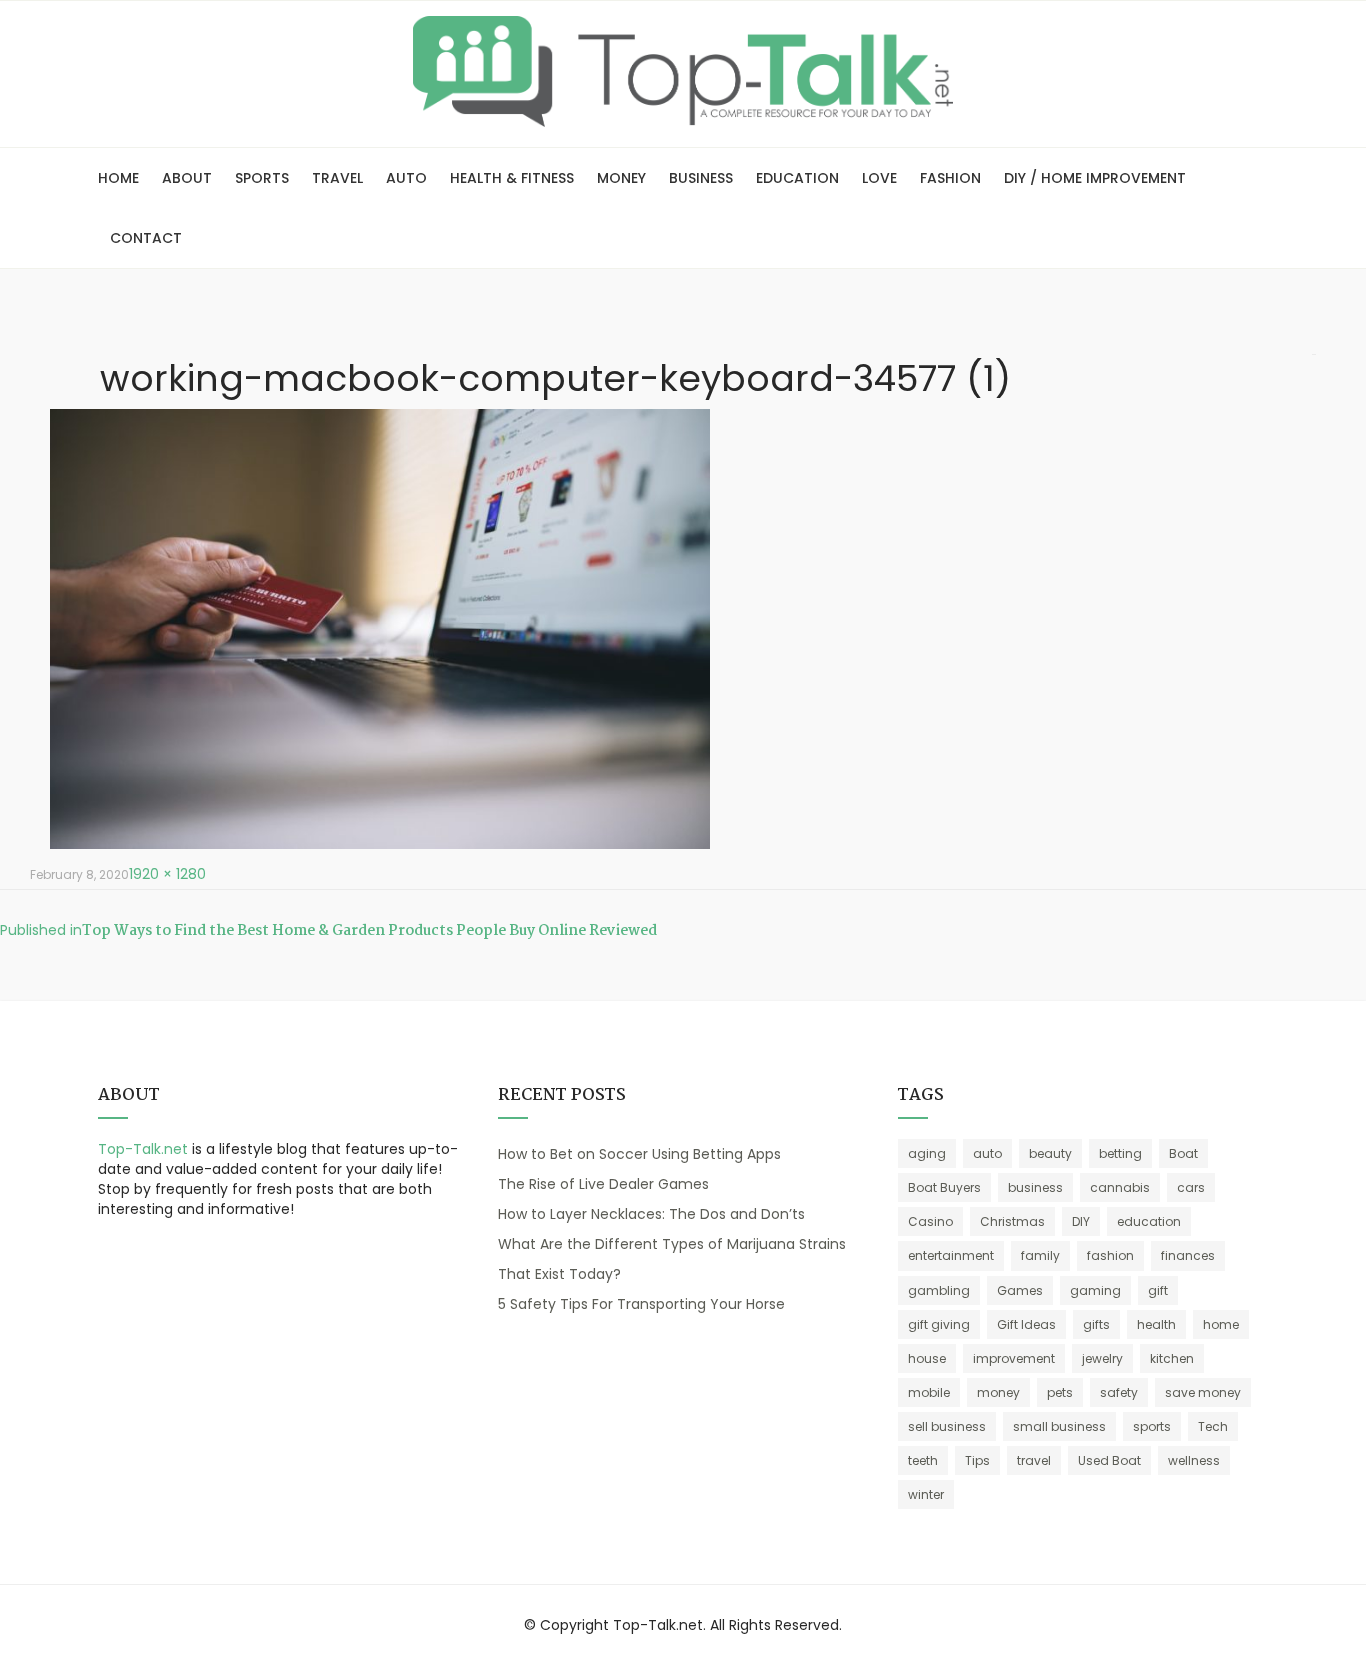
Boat (1183, 1153)
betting (1120, 1153)
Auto (406, 178)
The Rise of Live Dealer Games (603, 1184)
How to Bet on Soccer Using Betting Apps (639, 1154)
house (927, 1358)
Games (1020, 1290)
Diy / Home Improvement (1095, 178)
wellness (1194, 1460)
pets (1060, 1392)
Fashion (950, 178)
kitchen (1172, 1358)
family (1040, 1255)
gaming (1095, 1290)
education (1149, 1221)
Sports (262, 178)
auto (987, 1153)
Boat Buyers (944, 1187)
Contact (146, 238)
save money (1203, 1392)
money (998, 1392)
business (1035, 1187)
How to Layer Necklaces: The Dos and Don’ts (651, 1214)
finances (1188, 1255)
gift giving (939, 1324)
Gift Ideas (1026, 1324)
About (187, 178)
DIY (1081, 1221)
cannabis (1120, 1187)
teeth (923, 1460)
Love (879, 178)
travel (1034, 1460)
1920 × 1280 (167, 874)
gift (1158, 1290)
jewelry (1102, 1358)
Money (621, 178)
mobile (929, 1392)
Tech (1213, 1426)
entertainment (951, 1255)
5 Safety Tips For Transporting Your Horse (641, 1304)
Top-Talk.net (143, 1149)
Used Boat (1109, 1460)
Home (118, 178)
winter (926, 1494)
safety (1119, 1392)
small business (1059, 1426)
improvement (1014, 1358)
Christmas (1012, 1221)
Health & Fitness (512, 178)
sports (1152, 1426)
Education (797, 178)
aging (927, 1153)
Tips (977, 1460)
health (1156, 1324)
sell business (947, 1426)
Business (701, 178)
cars (1191, 1187)
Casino (930, 1221)
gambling (939, 1290)
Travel (337, 178)
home (1221, 1324)
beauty (1050, 1153)
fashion (1110, 1255)
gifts (1096, 1324)
